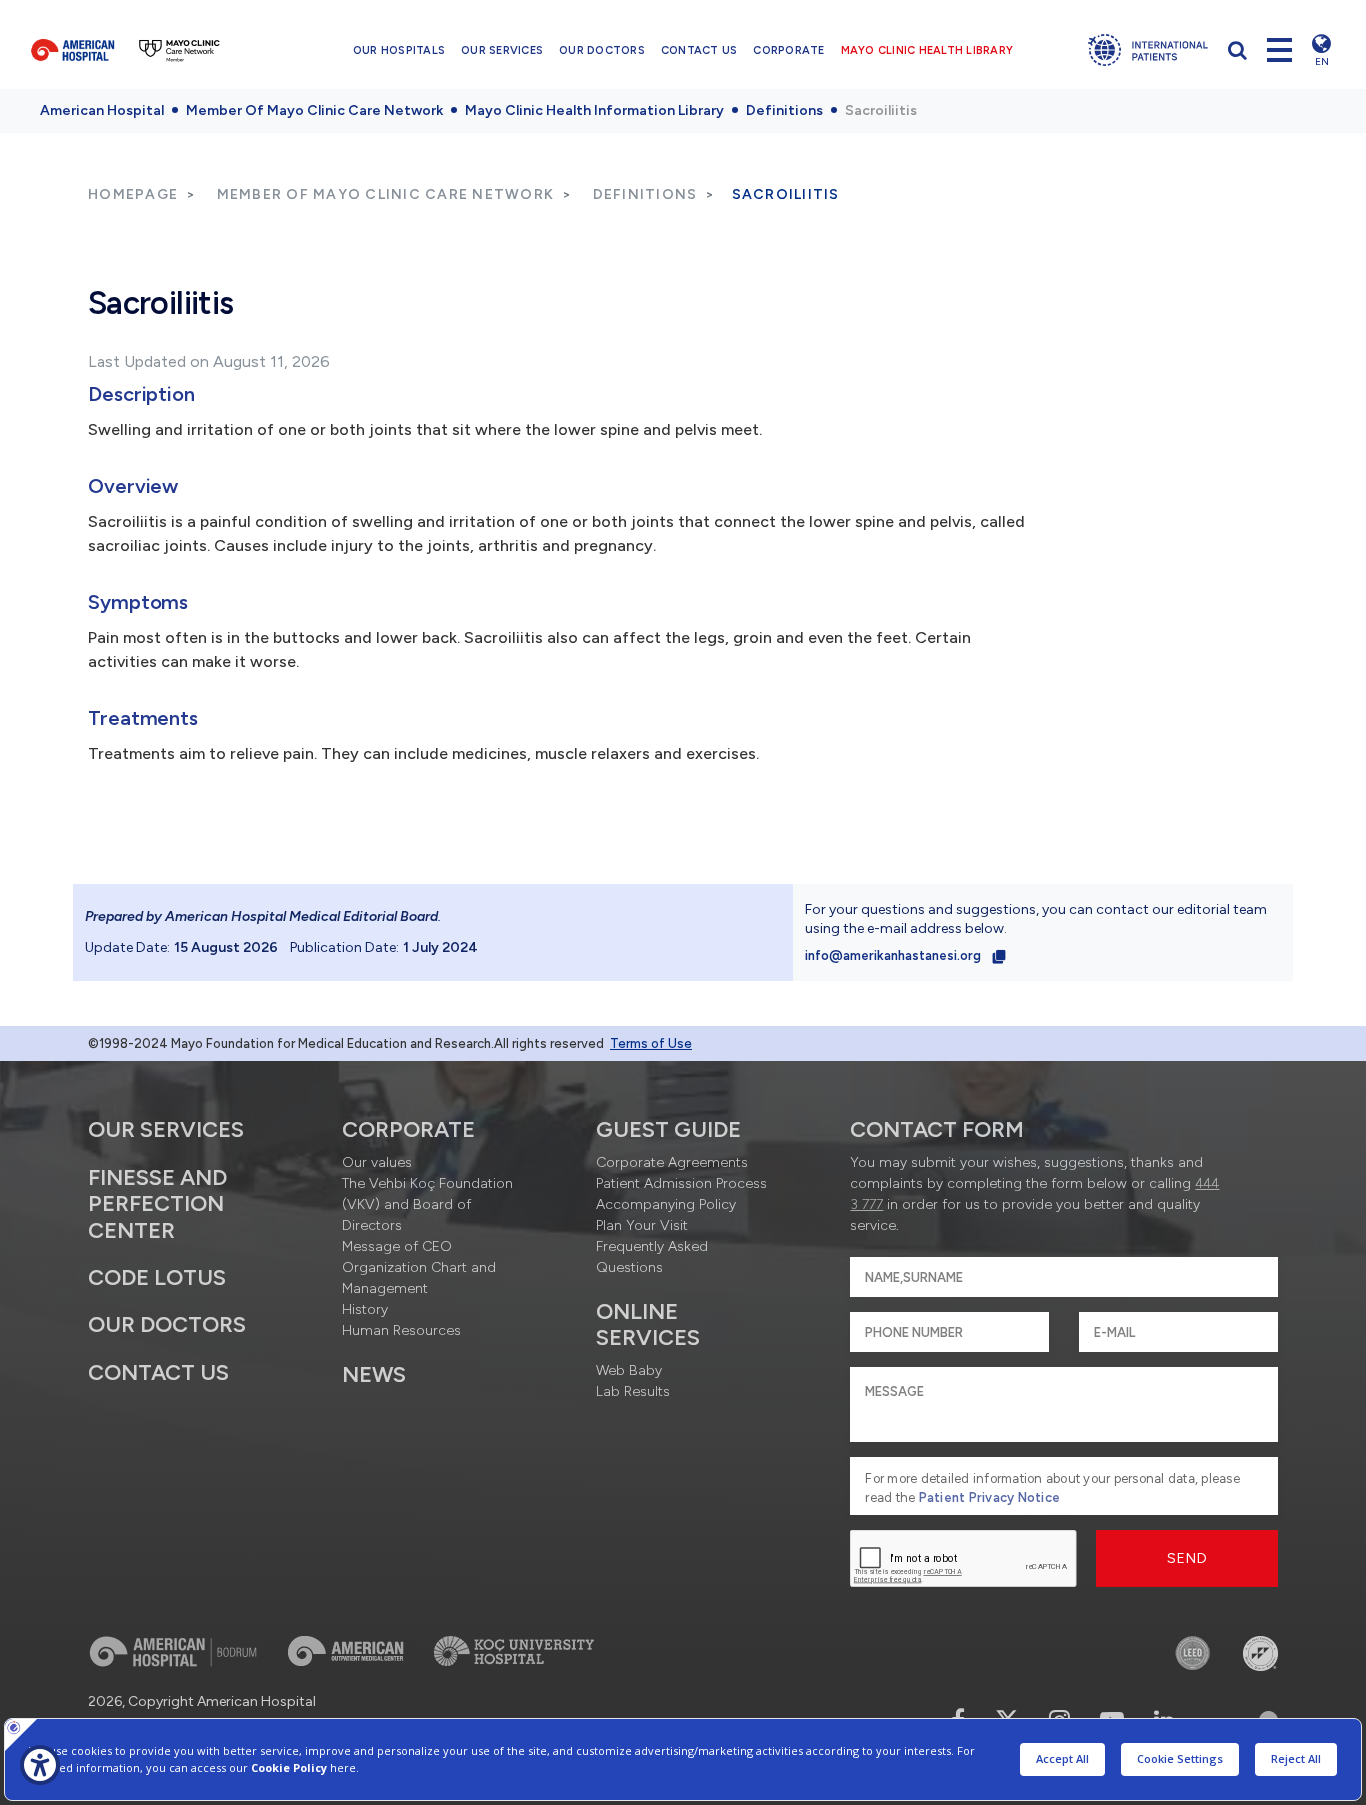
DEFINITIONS (645, 194)
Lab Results (633, 1391)
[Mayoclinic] (179, 50)
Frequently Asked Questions (652, 1257)
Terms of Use (651, 1043)
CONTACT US (699, 50)
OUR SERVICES (502, 50)
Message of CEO (397, 1246)
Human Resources (401, 1330)
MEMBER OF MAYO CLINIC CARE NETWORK (386, 194)
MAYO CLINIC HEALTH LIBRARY (927, 50)
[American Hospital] (72, 50)
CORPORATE (788, 50)
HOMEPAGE (133, 194)
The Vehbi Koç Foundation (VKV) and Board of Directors (427, 1204)
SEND (1187, 1558)
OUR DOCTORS (602, 50)
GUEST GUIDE (668, 1129)
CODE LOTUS (157, 1277)
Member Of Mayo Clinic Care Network (314, 110)
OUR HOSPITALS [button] (399, 50)
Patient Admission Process (681, 1183)
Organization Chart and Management (419, 1278)
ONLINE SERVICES (648, 1324)
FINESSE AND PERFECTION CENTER (157, 1204)
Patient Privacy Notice (990, 1497)
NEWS (374, 1374)
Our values (377, 1162)
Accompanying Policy (666, 1204)
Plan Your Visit (642, 1225)
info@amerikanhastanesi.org (894, 955)
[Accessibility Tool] (40, 1765)
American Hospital (102, 110)
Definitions (784, 110)
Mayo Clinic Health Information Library (594, 110)
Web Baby (629, 1370)
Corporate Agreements (672, 1162)
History (365, 1309)
